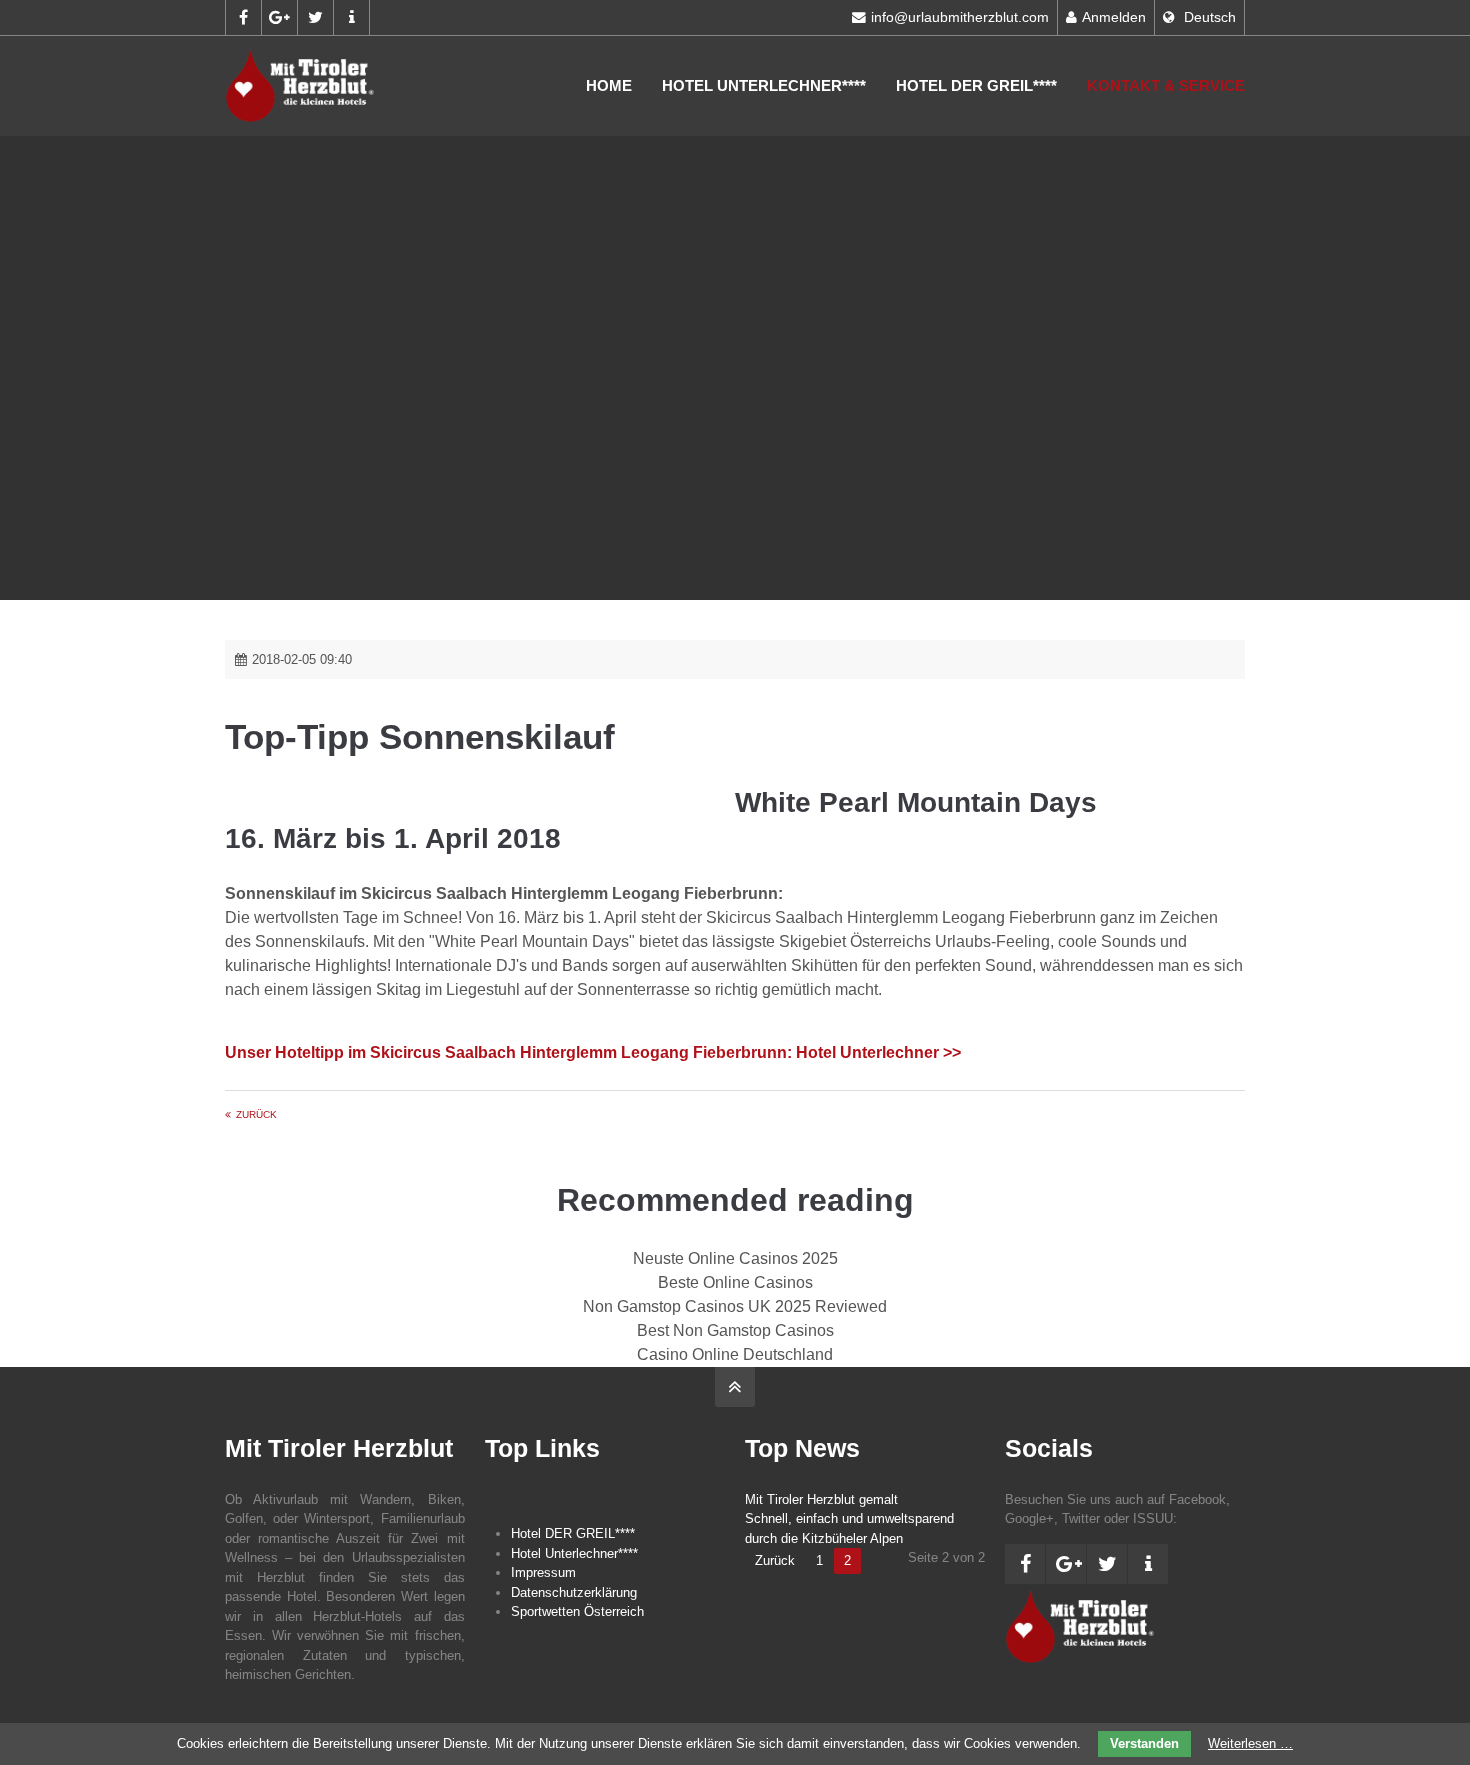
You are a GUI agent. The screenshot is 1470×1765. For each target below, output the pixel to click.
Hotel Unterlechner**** (764, 85)
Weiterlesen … (1250, 1743)
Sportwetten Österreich (577, 1611)
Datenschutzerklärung (574, 1592)
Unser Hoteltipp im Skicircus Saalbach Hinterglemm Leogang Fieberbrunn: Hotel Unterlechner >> (593, 1052)
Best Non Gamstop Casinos (735, 1330)
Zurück (256, 1114)
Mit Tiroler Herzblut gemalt (821, 1499)
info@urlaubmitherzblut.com (960, 17)
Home (609, 85)
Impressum (543, 1572)
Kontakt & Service (1166, 85)
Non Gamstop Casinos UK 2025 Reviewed (735, 1306)
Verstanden (1144, 1743)
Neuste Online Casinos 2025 (735, 1258)
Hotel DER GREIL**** (976, 85)
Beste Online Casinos (735, 1282)
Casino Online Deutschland (735, 1354)
